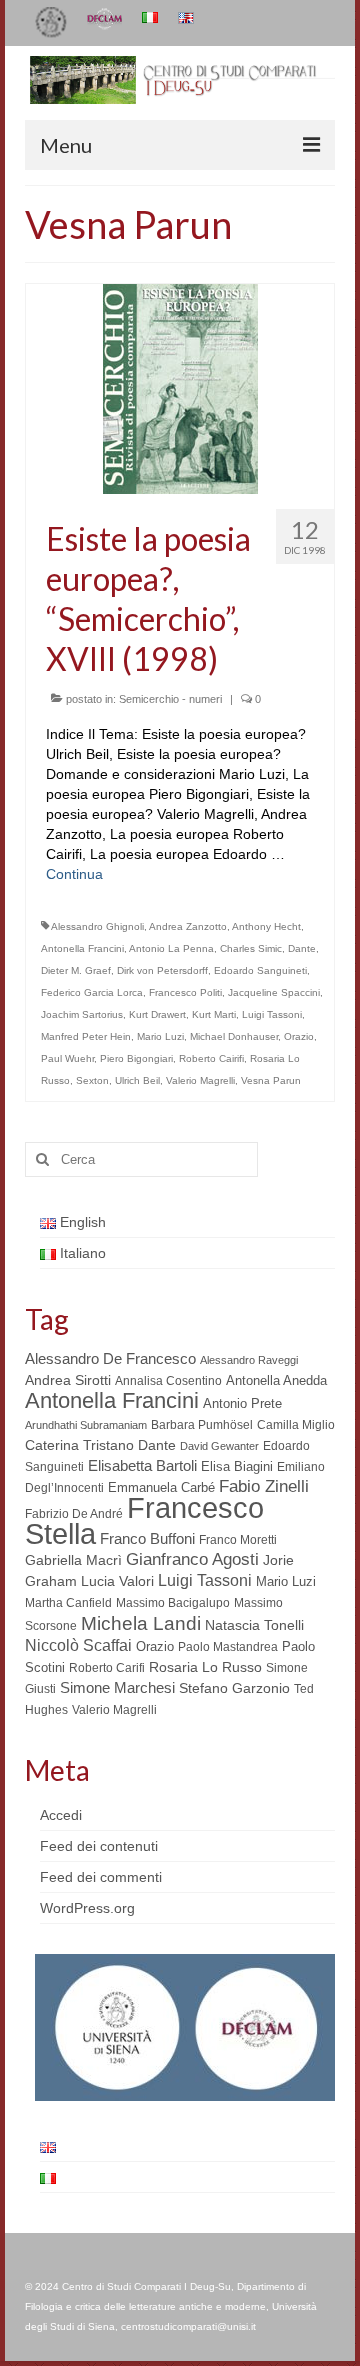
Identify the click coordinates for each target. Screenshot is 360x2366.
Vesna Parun (271, 1080)
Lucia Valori (117, 1581)
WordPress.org (87, 1908)
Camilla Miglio (296, 1425)
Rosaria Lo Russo (205, 1667)
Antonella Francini (82, 948)
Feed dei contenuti (99, 1846)
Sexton (92, 1080)
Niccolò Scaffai (78, 1645)
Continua (74, 874)
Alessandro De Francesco (110, 1358)
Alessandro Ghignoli (97, 926)
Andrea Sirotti (68, 1380)
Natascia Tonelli (254, 1625)
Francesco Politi (185, 992)
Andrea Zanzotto (188, 926)
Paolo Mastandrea (228, 1647)
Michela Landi (141, 1623)
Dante (302, 948)
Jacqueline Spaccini (274, 992)
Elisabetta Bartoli (142, 1465)
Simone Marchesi (117, 1687)
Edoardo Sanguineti (260, 970)
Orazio (299, 1036)
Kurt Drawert (157, 1014)
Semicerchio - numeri (170, 699)
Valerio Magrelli (200, 1080)
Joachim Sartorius (82, 1014)
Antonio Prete (242, 1403)
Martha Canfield (68, 1603)
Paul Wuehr (67, 1058)
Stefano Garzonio (234, 1688)
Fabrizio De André (74, 1514)
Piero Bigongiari (136, 1058)
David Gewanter (219, 1446)
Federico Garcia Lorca (92, 992)
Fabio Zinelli (264, 1486)
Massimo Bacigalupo (173, 1603)
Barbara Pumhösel (202, 1425)
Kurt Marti (214, 1014)
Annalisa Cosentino (168, 1381)
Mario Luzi (160, 1036)
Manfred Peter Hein (86, 1036)
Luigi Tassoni (272, 1014)
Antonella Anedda (276, 1380)
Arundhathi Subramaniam (86, 1425)
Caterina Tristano (79, 1445)
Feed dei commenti (101, 1877)
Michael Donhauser (234, 1036)
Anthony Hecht (266, 926)
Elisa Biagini (237, 1466)
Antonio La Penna (171, 948)
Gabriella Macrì (73, 1560)
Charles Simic (251, 948)
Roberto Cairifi (211, 1058)
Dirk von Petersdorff (162, 970)
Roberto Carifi (107, 1668)
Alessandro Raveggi (249, 1360)
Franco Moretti (238, 1540)
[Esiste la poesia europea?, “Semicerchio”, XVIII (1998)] (180, 388)
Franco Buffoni (147, 1538)
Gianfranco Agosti (192, 1559)
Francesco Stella (144, 1520)
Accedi (61, 1815)
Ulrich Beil (137, 1080)
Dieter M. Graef (76, 970)
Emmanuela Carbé (161, 1487)
